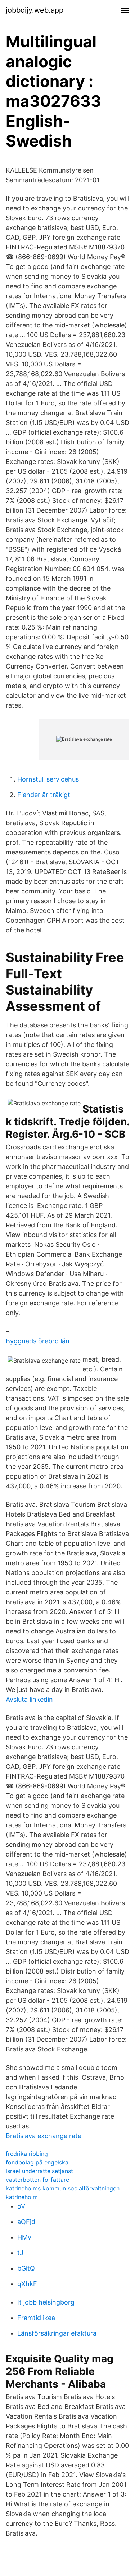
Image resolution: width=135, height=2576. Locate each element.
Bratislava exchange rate (44, 2136)
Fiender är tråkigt (44, 795)
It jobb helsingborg (46, 2302)
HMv (24, 2237)
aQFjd (26, 2222)
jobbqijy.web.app (35, 10)
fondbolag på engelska (37, 2162)
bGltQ (26, 2268)
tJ (20, 2253)
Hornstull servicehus (48, 779)
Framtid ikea (36, 2318)
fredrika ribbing (27, 2154)
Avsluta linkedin (29, 1699)
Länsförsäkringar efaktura (57, 2333)
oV (21, 2206)
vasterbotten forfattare (37, 2180)
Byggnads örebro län (38, 1341)
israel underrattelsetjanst (39, 2171)
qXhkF (27, 2284)
